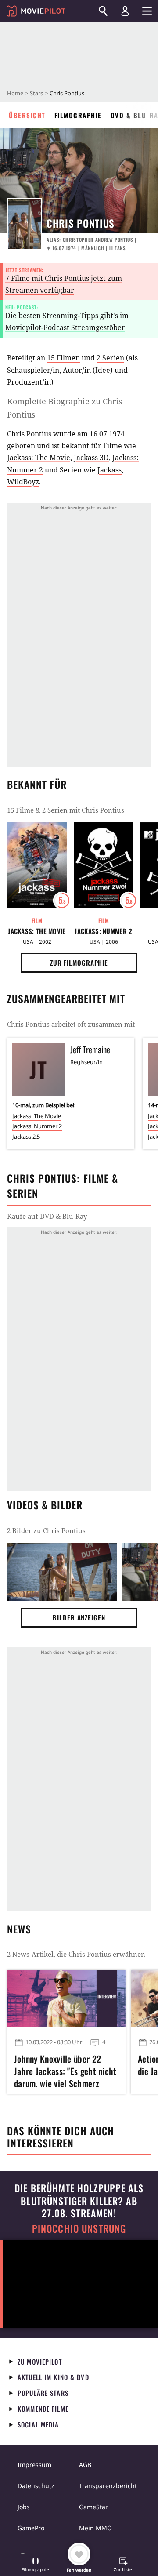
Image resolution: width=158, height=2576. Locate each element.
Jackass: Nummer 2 (103, 931)
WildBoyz (23, 482)
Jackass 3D (91, 458)
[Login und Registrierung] (125, 11)
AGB (85, 2465)
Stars (36, 93)
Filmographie (78, 115)
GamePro (31, 2528)
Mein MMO (95, 2528)
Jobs (24, 2507)
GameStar (93, 2507)
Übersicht (27, 115)
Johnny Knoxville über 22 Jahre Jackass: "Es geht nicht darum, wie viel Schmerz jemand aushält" (65, 2070)
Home (15, 93)
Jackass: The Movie (39, 458)
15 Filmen (63, 358)
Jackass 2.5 (26, 1137)
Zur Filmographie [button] (79, 963)
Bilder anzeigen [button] (79, 1617)
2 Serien (110, 358)
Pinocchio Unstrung (79, 2229)
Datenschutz (36, 2486)
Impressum (34, 2465)
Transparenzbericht (108, 2486)
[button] (36, 2565)
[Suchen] (103, 11)
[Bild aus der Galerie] (62, 1572)
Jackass (110, 470)
